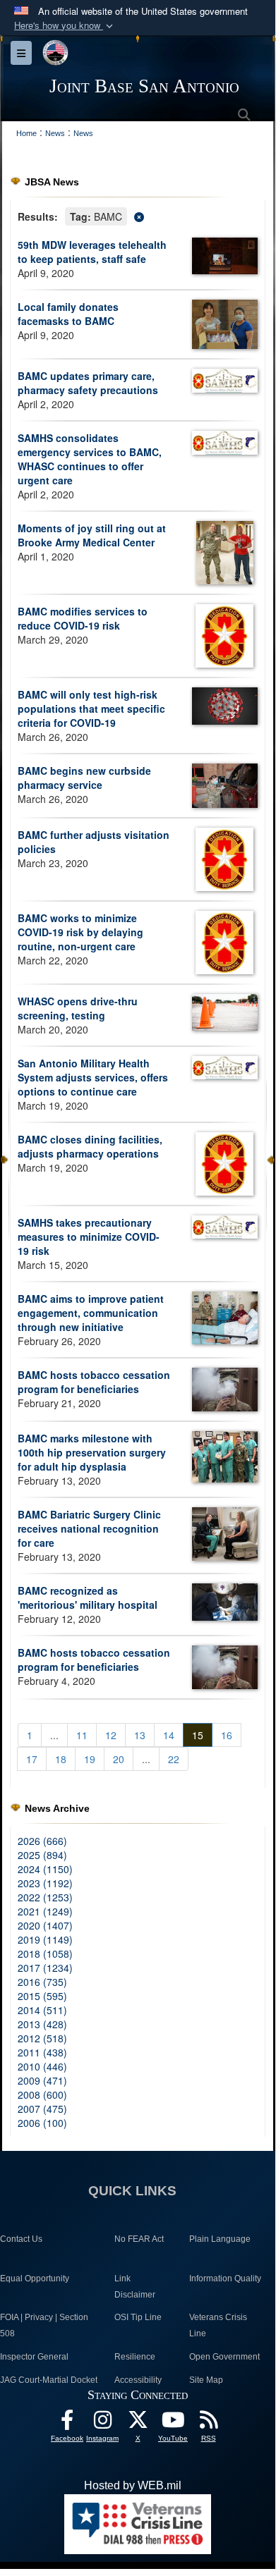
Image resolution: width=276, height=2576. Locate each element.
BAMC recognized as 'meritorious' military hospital (88, 1597)
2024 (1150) (45, 1869)
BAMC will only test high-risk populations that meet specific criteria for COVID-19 (91, 709)
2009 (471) (42, 2080)
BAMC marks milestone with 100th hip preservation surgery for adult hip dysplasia (92, 1452)
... (54, 1735)
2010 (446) (42, 2066)
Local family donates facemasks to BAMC (68, 314)
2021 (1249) (45, 1911)
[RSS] (208, 2423)
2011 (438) (42, 2052)
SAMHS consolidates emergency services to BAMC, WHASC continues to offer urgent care (90, 459)
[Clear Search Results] (138, 215)
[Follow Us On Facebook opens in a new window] (67, 2423)
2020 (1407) (45, 1925)
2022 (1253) (45, 1897)
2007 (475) (42, 2109)
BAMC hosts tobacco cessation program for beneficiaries (94, 1382)
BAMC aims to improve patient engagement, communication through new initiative (91, 1313)
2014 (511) (42, 2010)
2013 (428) (42, 2024)
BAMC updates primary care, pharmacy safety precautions (88, 383)
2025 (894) (42, 1855)
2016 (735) (42, 1982)
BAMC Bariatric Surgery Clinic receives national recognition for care (89, 1528)
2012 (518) (42, 2038)
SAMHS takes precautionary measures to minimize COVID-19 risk (89, 1237)
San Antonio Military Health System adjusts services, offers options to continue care (93, 1077)
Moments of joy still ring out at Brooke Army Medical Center (92, 535)
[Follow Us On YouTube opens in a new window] (173, 2423)
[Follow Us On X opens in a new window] (138, 2423)
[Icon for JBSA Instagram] (102, 2423)
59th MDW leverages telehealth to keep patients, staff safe (92, 252)
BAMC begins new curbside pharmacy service (84, 778)
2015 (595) (42, 1996)
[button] (65, 26)
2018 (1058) (45, 1954)
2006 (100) (42, 2123)
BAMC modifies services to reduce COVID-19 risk (83, 618)
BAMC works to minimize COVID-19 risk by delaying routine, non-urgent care (80, 932)
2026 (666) (42, 1841)
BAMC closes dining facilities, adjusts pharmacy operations (90, 1146)
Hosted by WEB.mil (133, 2485)
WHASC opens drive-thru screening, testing (78, 1008)
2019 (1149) (45, 1939)
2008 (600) (42, 2094)
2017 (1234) (45, 1968)
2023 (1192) (45, 1883)
